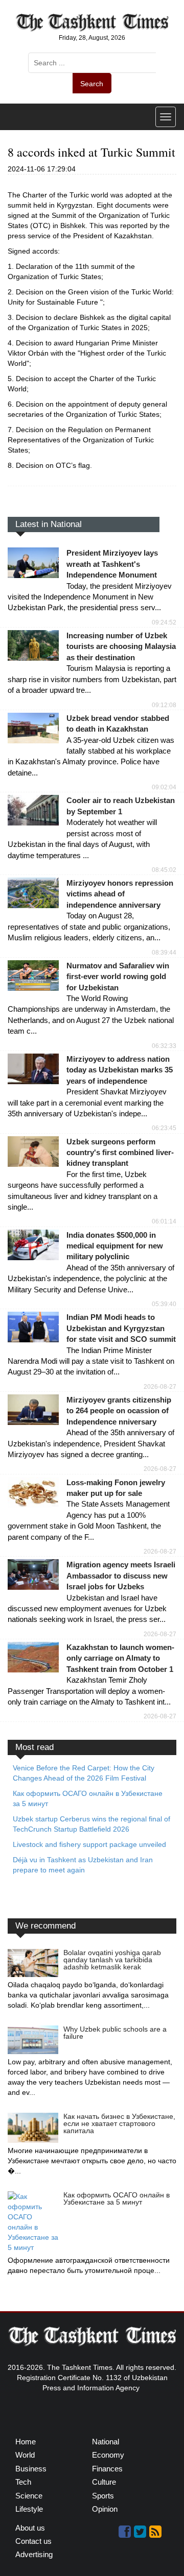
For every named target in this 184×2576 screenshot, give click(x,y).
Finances (107, 2469)
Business (31, 2469)
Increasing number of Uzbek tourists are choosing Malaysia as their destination (121, 646)
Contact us (33, 2541)
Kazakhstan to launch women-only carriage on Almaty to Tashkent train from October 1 (120, 1658)
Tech (23, 2482)
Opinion (105, 2509)
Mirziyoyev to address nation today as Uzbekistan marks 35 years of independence (120, 1070)
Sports (103, 2496)
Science (29, 2496)
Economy (108, 2455)
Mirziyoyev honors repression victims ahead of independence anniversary (120, 894)
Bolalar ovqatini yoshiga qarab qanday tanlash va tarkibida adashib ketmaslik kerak (112, 1960)
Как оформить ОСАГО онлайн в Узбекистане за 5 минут (117, 2198)
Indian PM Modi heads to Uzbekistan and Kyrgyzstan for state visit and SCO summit (121, 1328)
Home (26, 2442)
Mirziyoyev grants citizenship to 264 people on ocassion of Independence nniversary (119, 1411)
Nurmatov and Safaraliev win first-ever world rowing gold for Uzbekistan (118, 977)
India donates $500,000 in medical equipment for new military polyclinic (115, 1246)
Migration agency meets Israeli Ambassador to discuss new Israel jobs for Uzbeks (121, 1575)
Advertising (34, 2554)
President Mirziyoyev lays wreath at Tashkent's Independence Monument (112, 564)
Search (92, 84)
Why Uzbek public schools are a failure (115, 2033)
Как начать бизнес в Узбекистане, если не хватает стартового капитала (119, 2123)
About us (30, 2528)
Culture (104, 2482)
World (25, 2455)
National (106, 2442)
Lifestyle (29, 2509)
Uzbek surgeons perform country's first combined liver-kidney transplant (120, 1153)
